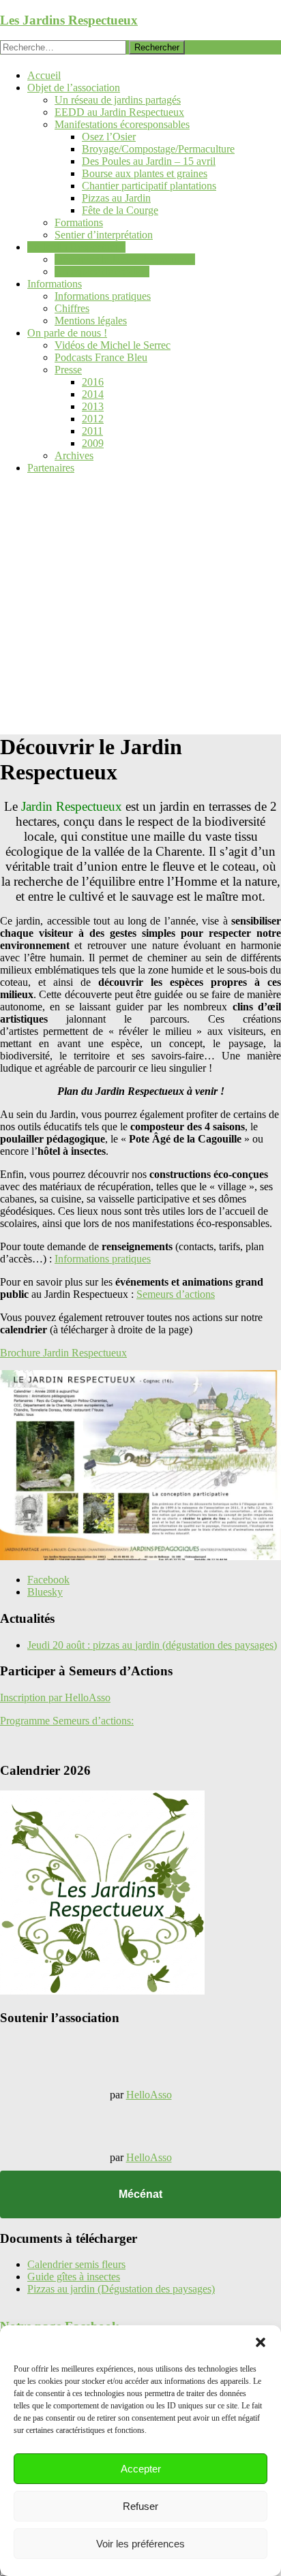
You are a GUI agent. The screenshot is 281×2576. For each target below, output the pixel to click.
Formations (79, 222)
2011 (92, 431)
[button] (261, 2342)
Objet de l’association (74, 88)
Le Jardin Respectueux (76, 247)
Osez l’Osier (109, 137)
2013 (93, 406)
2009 (93, 443)
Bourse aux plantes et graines (145, 173)
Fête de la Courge (120, 210)
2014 (93, 394)
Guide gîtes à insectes (74, 2277)
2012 (93, 419)
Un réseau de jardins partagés (118, 100)
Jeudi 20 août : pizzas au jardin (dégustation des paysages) (152, 1645)
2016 (93, 382)
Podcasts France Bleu (101, 357)
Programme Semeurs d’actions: (67, 1721)
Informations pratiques (103, 296)
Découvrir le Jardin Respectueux (125, 259)
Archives (74, 455)
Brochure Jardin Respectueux (63, 1353)
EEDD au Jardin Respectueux (119, 112)
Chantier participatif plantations (149, 186)
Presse (68, 370)
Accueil (44, 75)
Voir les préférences (140, 2544)
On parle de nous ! (67, 333)
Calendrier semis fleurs (76, 2264)
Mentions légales (91, 321)
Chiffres (72, 308)
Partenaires (51, 468)
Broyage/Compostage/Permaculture (158, 149)
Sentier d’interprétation (104, 235)
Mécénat (140, 2194)
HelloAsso (149, 2095)
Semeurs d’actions (176, 1294)
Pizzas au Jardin (116, 198)
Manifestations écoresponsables (122, 124)
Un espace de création (102, 271)
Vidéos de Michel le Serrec (113, 345)
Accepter (141, 2469)
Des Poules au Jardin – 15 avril (149, 161)
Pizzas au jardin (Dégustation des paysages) (121, 2289)
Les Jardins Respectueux (69, 20)
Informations (55, 284)
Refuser (140, 2506)
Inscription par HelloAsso (55, 1697)
